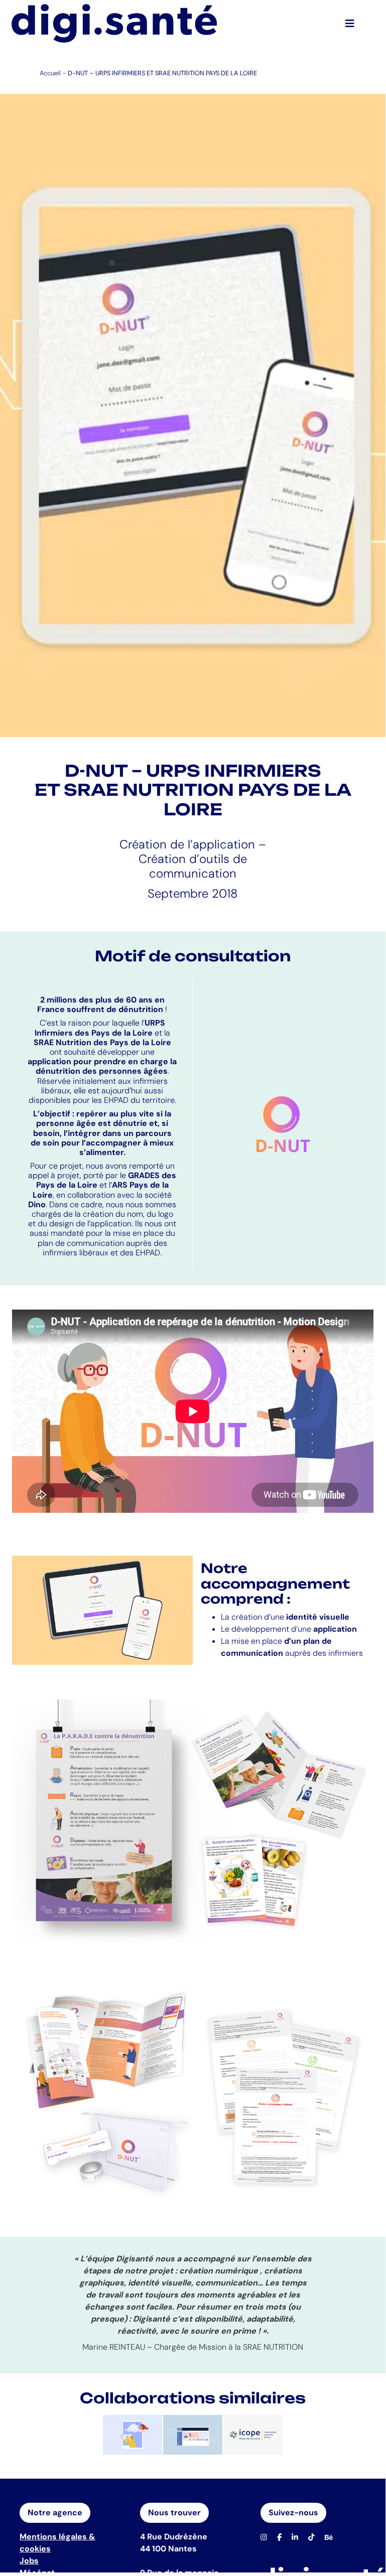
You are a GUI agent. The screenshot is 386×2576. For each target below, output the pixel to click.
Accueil (50, 73)
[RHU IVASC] (133, 2435)
